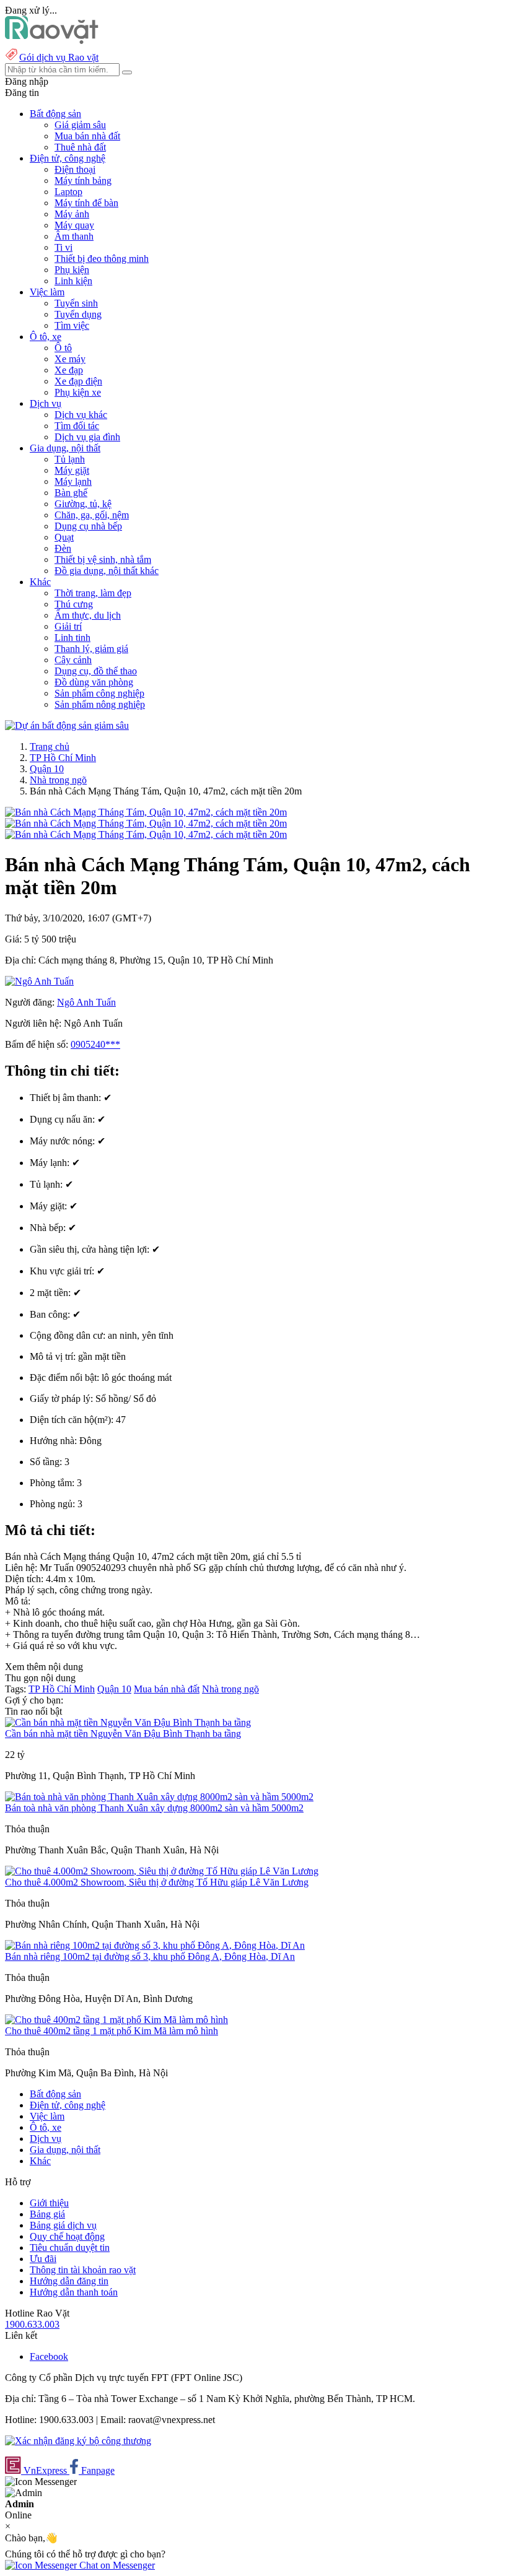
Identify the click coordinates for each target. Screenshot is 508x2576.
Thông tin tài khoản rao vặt (83, 2270)
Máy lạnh (73, 481)
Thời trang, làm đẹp (93, 593)
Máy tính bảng (83, 181)
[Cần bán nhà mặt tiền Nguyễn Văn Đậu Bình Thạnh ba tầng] (128, 1722)
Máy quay (74, 225)
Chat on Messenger (116, 2565)
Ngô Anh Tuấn (86, 1002)
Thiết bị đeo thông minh (102, 259)
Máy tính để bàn (86, 203)
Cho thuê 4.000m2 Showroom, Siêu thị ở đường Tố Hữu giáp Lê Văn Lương (157, 1882)
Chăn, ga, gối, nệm (92, 515)
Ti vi (63, 247)
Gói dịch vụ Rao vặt (59, 57)
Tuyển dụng (78, 314)
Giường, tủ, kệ (83, 504)
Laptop (68, 192)
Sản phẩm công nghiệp (99, 693)
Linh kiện (73, 281)
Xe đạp (69, 370)
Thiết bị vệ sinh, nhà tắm (103, 559)
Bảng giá (47, 2214)
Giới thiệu (49, 2203)
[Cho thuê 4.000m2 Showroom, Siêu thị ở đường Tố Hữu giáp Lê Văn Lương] (162, 1871)
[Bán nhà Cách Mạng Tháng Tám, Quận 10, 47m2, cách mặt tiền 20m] (146, 812)
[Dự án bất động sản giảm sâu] (67, 725)
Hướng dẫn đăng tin (69, 2281)
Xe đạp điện (78, 381)
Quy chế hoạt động (67, 2236)
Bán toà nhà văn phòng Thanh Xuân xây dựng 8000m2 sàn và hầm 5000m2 (154, 1808)
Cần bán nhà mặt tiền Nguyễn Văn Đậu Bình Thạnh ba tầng (123, 1734)
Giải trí (68, 626)
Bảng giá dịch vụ (63, 2225)
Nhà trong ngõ (58, 780)
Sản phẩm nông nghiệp (100, 704)
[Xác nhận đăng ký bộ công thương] (78, 2441)
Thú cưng (74, 604)
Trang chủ (50, 746)
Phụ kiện (72, 270)
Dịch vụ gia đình (87, 437)
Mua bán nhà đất (87, 136)
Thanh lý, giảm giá (91, 649)
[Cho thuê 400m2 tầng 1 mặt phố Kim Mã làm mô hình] (116, 2020)
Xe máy (70, 359)
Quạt (64, 537)
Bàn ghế (71, 493)
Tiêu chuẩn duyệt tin (70, 2247)
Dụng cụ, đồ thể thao (96, 671)
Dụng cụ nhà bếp (88, 526)
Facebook (49, 2356)
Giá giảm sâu (80, 125)
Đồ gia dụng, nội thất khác (107, 571)
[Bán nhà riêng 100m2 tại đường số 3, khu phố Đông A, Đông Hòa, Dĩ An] (155, 1945)
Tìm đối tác (77, 426)
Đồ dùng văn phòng (94, 682)
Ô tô (63, 348)
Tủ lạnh (70, 459)
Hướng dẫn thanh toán (74, 2292)
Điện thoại (75, 169)
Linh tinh (72, 637)
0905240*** (95, 1044)
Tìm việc (72, 325)
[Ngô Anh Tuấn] (39, 981)
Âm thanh (74, 236)
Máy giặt (72, 470)
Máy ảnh (72, 214)
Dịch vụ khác (81, 415)
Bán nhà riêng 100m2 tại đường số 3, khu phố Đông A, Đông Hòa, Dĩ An (150, 1956)
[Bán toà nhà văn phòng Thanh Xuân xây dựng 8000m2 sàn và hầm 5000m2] (159, 1797)
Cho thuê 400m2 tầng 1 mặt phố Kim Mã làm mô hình (112, 2031)
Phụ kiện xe (78, 392)
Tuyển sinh (76, 303)
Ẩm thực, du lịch (88, 615)
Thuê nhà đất (80, 147)
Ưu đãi (43, 2259)
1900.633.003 (32, 2324)
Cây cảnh (73, 660)
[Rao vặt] (52, 41)
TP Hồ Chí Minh (63, 758)
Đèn (63, 548)
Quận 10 (47, 769)
